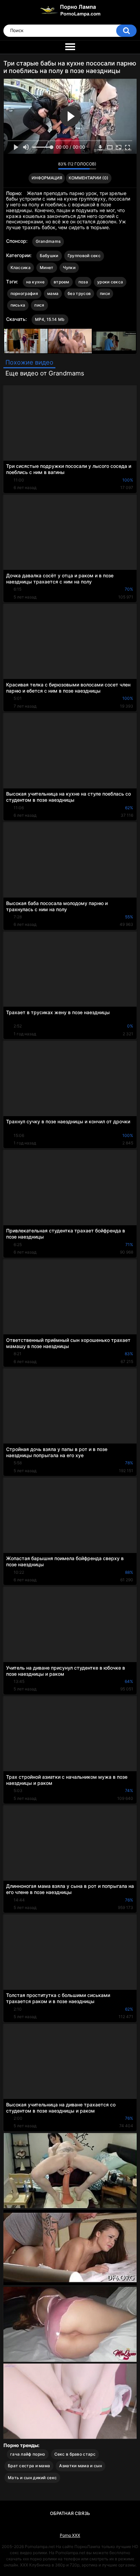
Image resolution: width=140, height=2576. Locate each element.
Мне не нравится (51, 166)
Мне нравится (42, 166)
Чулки (69, 268)
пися (39, 305)
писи (105, 293)
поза (83, 282)
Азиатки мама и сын (80, 2466)
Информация (47, 178)
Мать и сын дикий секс (32, 2478)
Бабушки (49, 256)
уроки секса (110, 282)
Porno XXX (70, 2535)
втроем (62, 282)
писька (18, 305)
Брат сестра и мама (29, 2466)
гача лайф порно (28, 2454)
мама (53, 293)
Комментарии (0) (89, 178)
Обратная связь (70, 2513)
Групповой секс (84, 256)
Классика (21, 268)
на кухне (35, 282)
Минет (47, 268)
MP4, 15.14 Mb (50, 319)
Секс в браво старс (75, 2454)
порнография (24, 293)
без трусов (79, 293)
